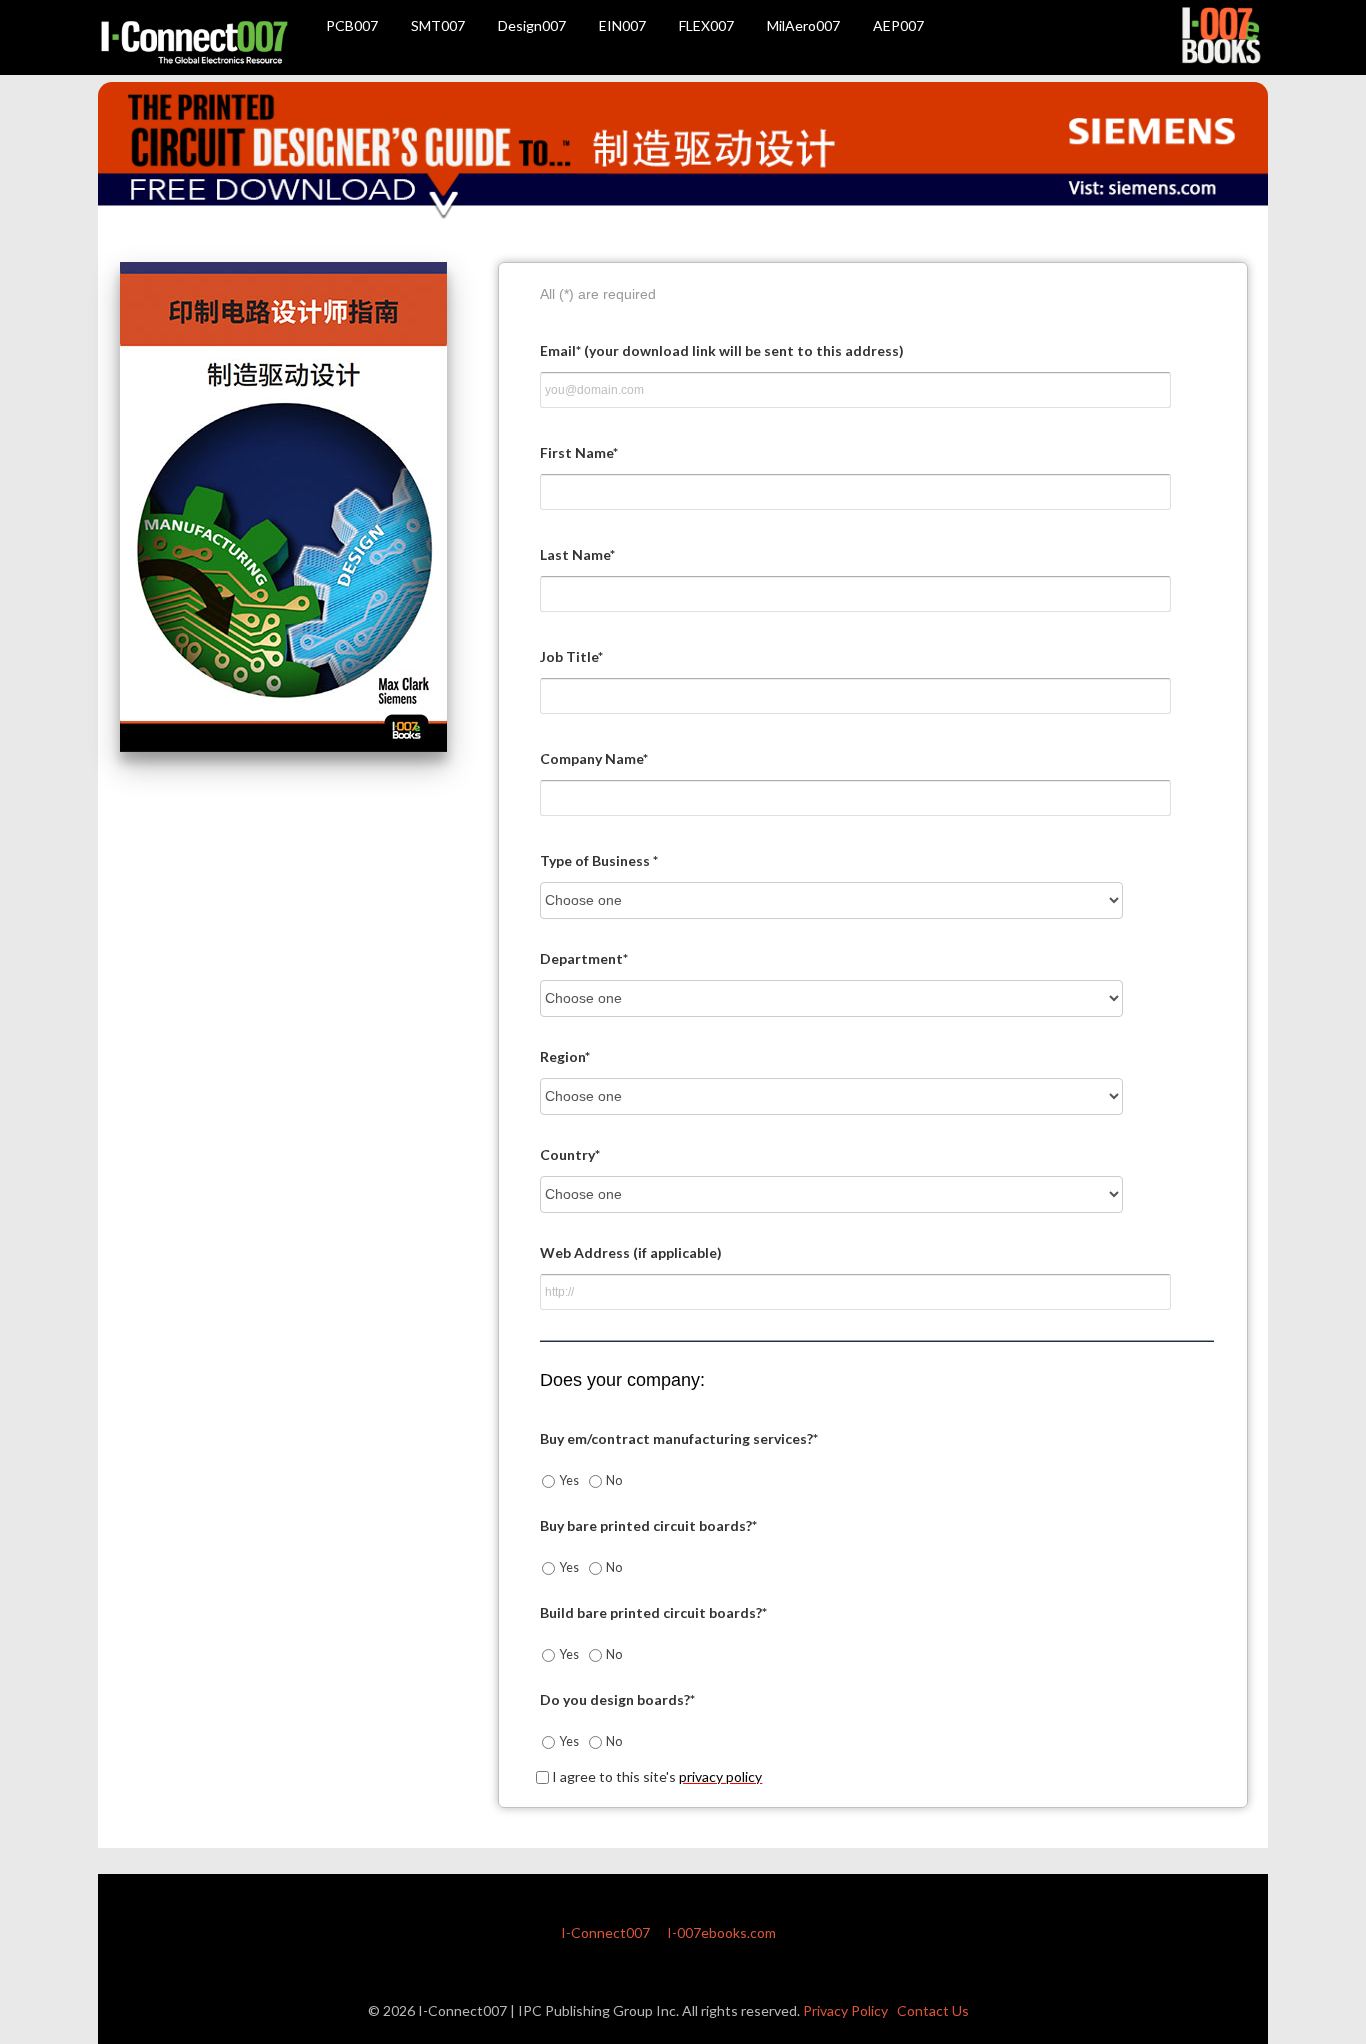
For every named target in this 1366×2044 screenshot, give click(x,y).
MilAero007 (803, 25)
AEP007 (898, 25)
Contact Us (933, 2010)
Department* (584, 958)
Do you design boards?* (617, 1699)
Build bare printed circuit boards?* (653, 1612)
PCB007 (352, 25)
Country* (570, 1154)
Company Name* (594, 758)
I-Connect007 (605, 1932)
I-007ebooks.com (721, 1932)
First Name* (579, 452)
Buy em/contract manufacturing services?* (679, 1438)
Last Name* (577, 554)
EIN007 (622, 25)
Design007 (532, 25)
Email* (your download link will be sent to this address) (722, 350)
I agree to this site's (655, 1776)
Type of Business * (599, 860)
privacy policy (720, 1776)
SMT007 (438, 25)
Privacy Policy (845, 2010)
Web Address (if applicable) (631, 1252)
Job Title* (571, 656)
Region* (565, 1056)
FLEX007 (706, 25)
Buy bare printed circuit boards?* (648, 1525)
